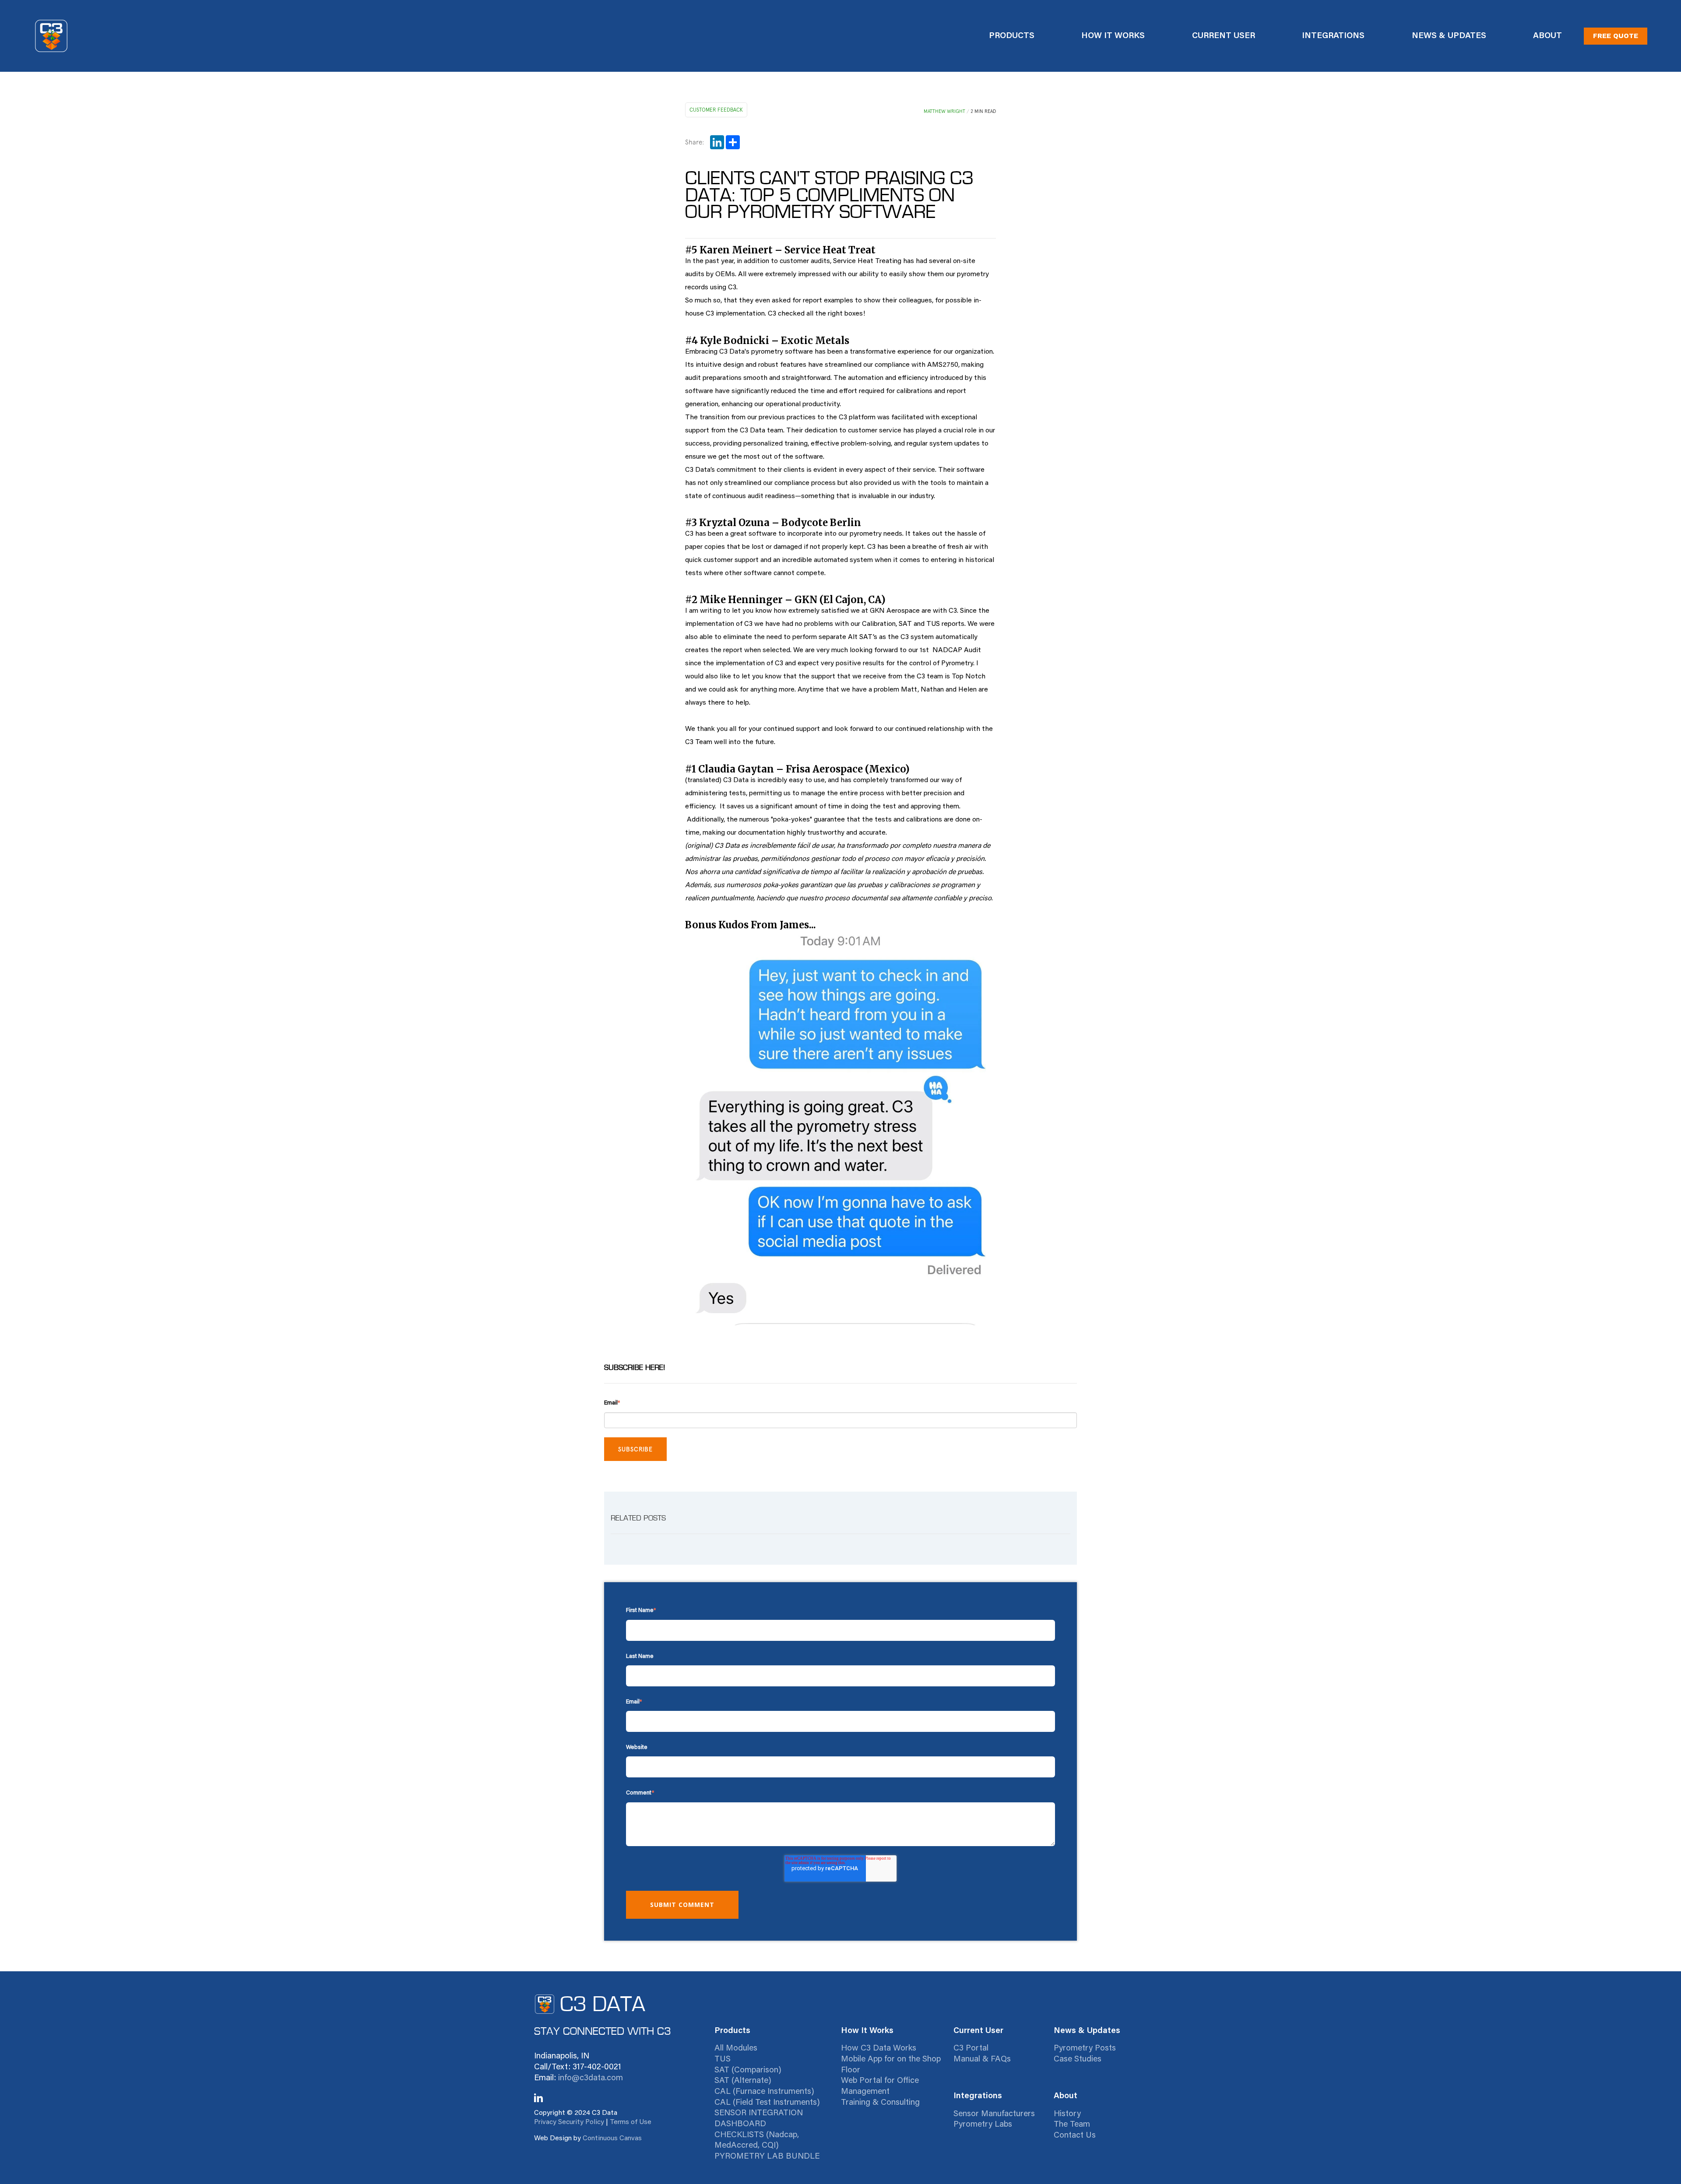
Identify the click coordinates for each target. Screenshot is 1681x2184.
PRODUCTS (1012, 36)
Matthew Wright (944, 111)
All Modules (736, 2049)
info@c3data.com (591, 2078)
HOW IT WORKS (1113, 36)
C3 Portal (971, 2049)
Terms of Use (631, 2122)
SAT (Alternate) (743, 2081)
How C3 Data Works (879, 2049)
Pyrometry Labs (983, 2125)
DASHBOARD (740, 2124)
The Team (1072, 2125)
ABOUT (1547, 36)
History (1067, 2114)
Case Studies (1078, 2059)
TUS (723, 2059)
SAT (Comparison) (748, 2070)
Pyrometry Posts (1085, 2049)
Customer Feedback (716, 110)
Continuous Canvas (612, 2138)
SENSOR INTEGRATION (759, 2113)
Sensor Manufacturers (994, 2114)
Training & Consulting (880, 2103)
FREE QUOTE (1616, 36)
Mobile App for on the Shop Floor (891, 2065)
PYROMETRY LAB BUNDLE (767, 2157)
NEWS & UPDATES (1449, 36)
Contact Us (1075, 2136)
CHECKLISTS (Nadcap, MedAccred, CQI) (757, 2141)
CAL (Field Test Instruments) (767, 2103)
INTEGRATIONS (1333, 36)
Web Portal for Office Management (880, 2086)
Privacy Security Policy (569, 2122)
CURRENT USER (1224, 36)
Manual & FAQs (982, 2059)
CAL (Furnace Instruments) (764, 2092)
